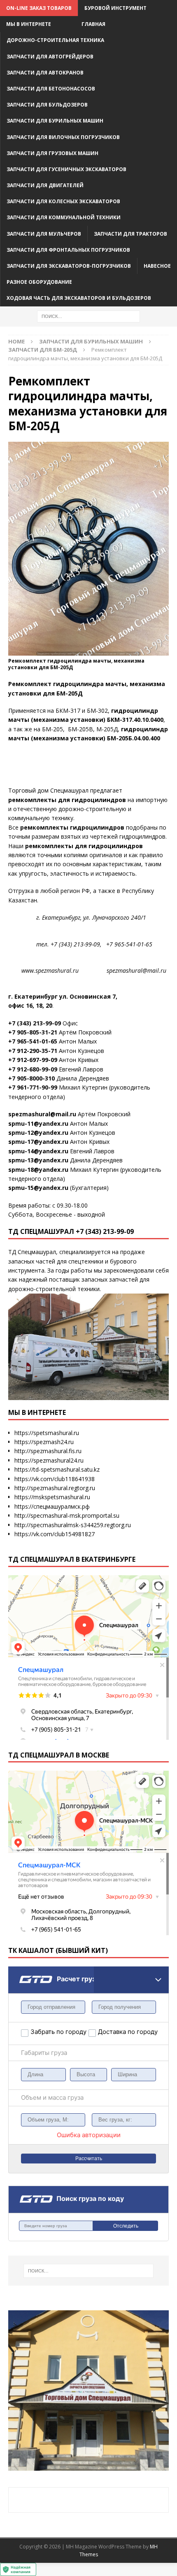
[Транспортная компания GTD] (19, 1972)
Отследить (126, 2226)
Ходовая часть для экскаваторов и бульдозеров (79, 298)
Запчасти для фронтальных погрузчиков (68, 250)
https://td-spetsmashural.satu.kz (57, 1469)
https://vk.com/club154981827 (55, 1534)
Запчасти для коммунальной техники (64, 217)
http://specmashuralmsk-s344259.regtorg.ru (73, 1525)
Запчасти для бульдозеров (47, 105)
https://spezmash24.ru (44, 1442)
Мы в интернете (29, 24)
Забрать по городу (58, 2032)
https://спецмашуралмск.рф (52, 1506)
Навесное (157, 266)
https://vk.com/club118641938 (55, 1479)
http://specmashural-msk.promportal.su (67, 1515)
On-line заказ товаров (39, 8)
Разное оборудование (39, 282)
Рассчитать (89, 2159)
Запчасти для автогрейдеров (50, 57)
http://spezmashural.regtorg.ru (55, 1488)
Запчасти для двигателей (45, 185)
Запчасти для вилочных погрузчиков (63, 137)
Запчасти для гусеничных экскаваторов (66, 169)
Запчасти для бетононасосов (51, 89)
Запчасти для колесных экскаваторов (63, 201)
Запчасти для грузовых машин (52, 153)
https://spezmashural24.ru (49, 1460)
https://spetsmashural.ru (47, 1433)
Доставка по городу (119, 2032)
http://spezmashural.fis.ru (48, 1451)
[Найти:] (88, 316)
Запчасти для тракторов (130, 234)
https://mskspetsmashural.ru (52, 1497)
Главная (93, 24)
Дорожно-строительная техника (55, 40)
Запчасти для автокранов (45, 73)
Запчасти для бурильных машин (55, 121)
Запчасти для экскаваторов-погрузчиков (69, 266)
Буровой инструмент (115, 8)
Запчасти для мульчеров (44, 234)
